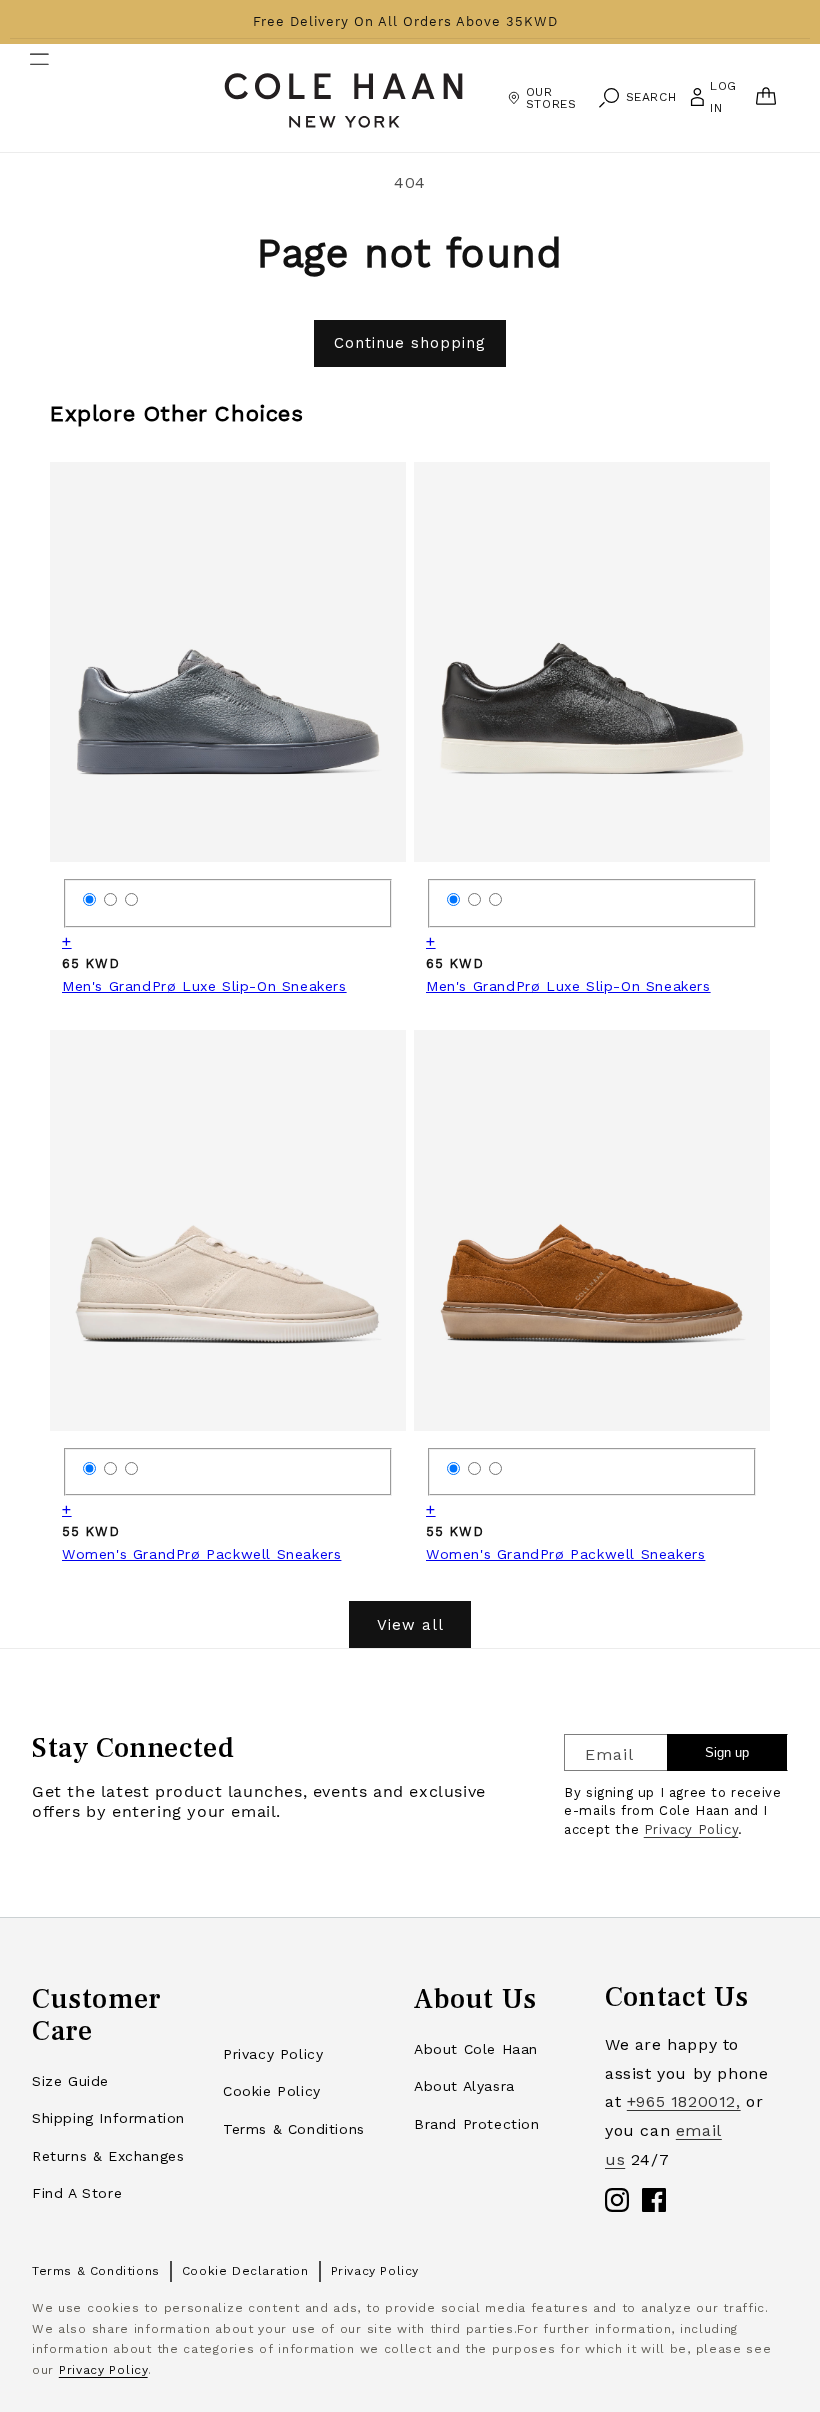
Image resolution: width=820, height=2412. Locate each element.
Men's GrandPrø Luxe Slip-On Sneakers (204, 986)
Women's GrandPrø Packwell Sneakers (201, 1554)
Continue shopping (410, 343)
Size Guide (70, 2081)
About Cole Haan (476, 2049)
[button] (27, 98)
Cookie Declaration (245, 2271)
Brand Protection (477, 2124)
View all (410, 1625)
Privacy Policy (691, 1829)
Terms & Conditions (294, 2129)
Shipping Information (108, 2118)
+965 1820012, (684, 2101)
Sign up (727, 1752)
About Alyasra (464, 2086)
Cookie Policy (272, 2091)
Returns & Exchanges (108, 2156)
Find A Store (77, 2193)
